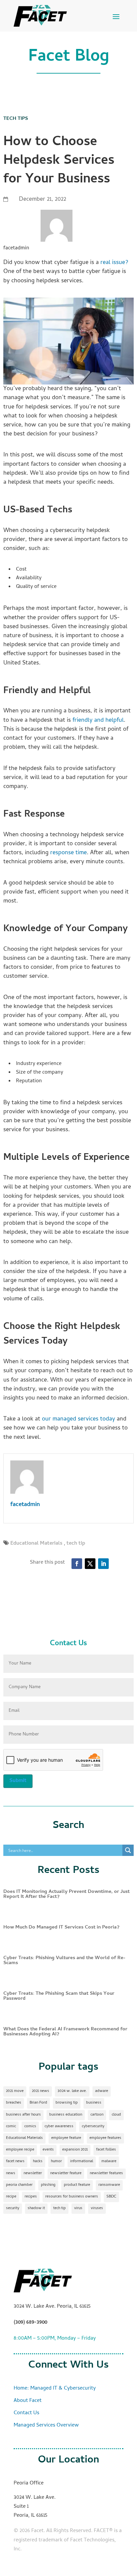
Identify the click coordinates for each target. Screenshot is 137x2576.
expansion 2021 (75, 2150)
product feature (77, 2185)
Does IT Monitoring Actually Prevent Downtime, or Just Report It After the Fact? (67, 1894)
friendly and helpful (98, 721)
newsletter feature (66, 2174)
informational (82, 2162)
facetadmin (25, 1505)
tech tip (76, 1544)
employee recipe (20, 2150)
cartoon (97, 2115)
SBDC (111, 2197)
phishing (48, 2185)
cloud (116, 2115)
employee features (105, 2138)
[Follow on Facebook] (77, 1564)
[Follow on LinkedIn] (103, 1564)
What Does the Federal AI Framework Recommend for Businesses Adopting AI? (65, 2032)
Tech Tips (16, 119)
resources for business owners (72, 2197)
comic (11, 2127)
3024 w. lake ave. (72, 2091)
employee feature (66, 2138)
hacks (38, 2162)
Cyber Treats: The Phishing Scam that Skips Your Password (59, 1996)
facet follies (106, 2150)
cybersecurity (93, 2127)
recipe (11, 2197)
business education (66, 2115)
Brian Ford (38, 2103)
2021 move (15, 2091)
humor (56, 2162)
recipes (31, 2197)
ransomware (109, 2185)
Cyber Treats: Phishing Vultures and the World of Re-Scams (64, 1961)
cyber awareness (59, 2127)
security (13, 2208)
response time (68, 853)
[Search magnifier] (128, 1850)
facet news (15, 2162)
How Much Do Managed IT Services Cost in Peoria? (61, 1928)
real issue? (114, 263)
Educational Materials (36, 1544)
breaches (14, 2103)
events (48, 2150)
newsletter (33, 2174)
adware (102, 2091)
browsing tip (67, 2103)
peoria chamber (19, 2185)
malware (109, 2162)
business (94, 2103)
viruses (97, 2208)
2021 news (41, 2091)
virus (78, 2208)
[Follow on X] (90, 1564)
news (11, 2174)
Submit (18, 1781)
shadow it (36, 2208)
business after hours (23, 2115)
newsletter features (106, 2174)
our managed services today (78, 1419)
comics (30, 2127)
